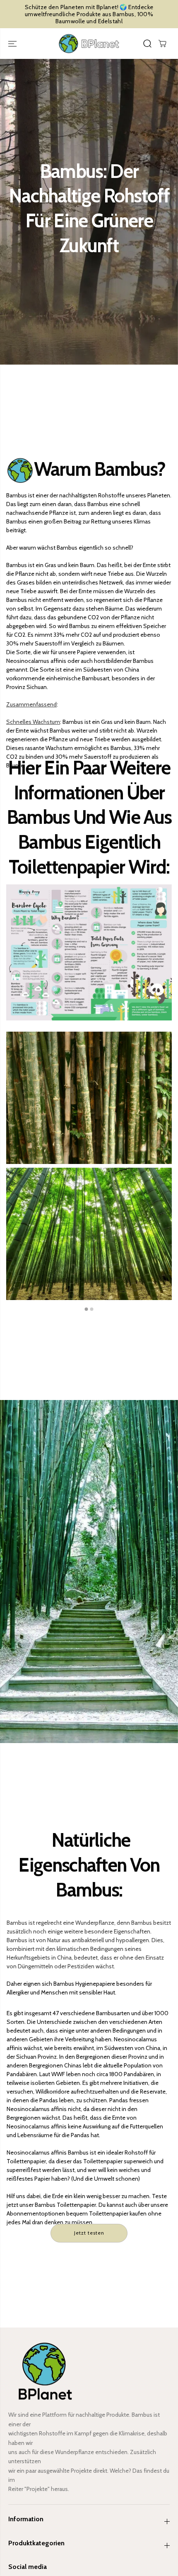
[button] (13, 44)
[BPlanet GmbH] (89, 44)
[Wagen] (162, 44)
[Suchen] (147, 44)
